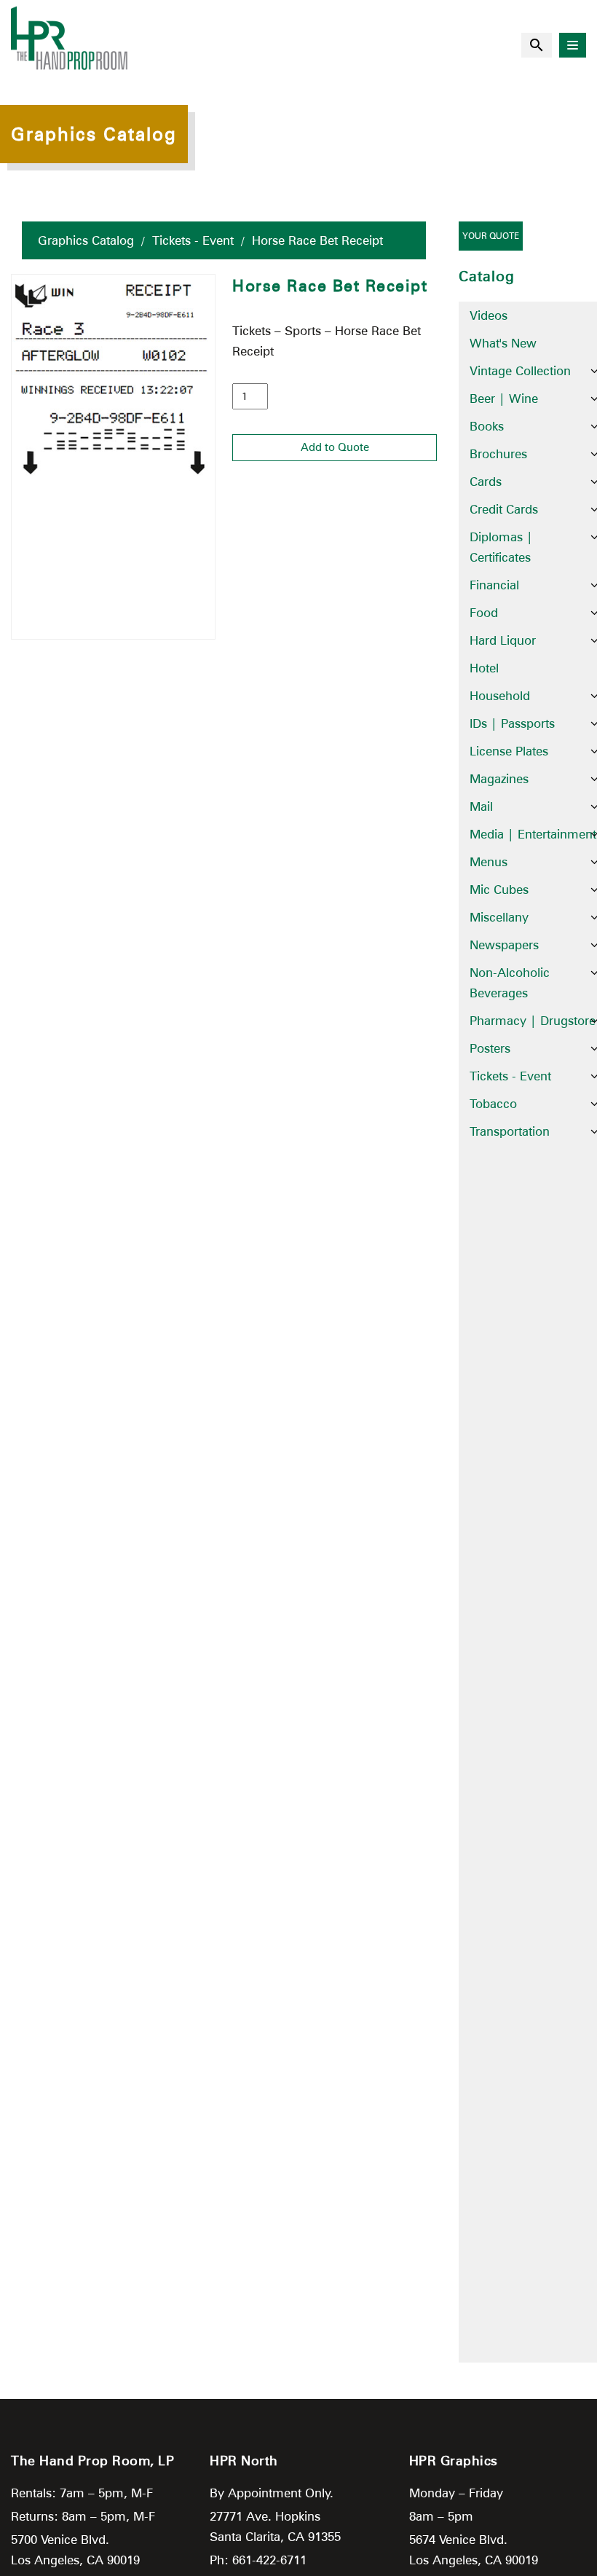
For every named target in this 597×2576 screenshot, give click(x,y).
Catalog (487, 276)
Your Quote (491, 236)
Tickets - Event (193, 240)
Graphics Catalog (86, 240)
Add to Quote (335, 447)
